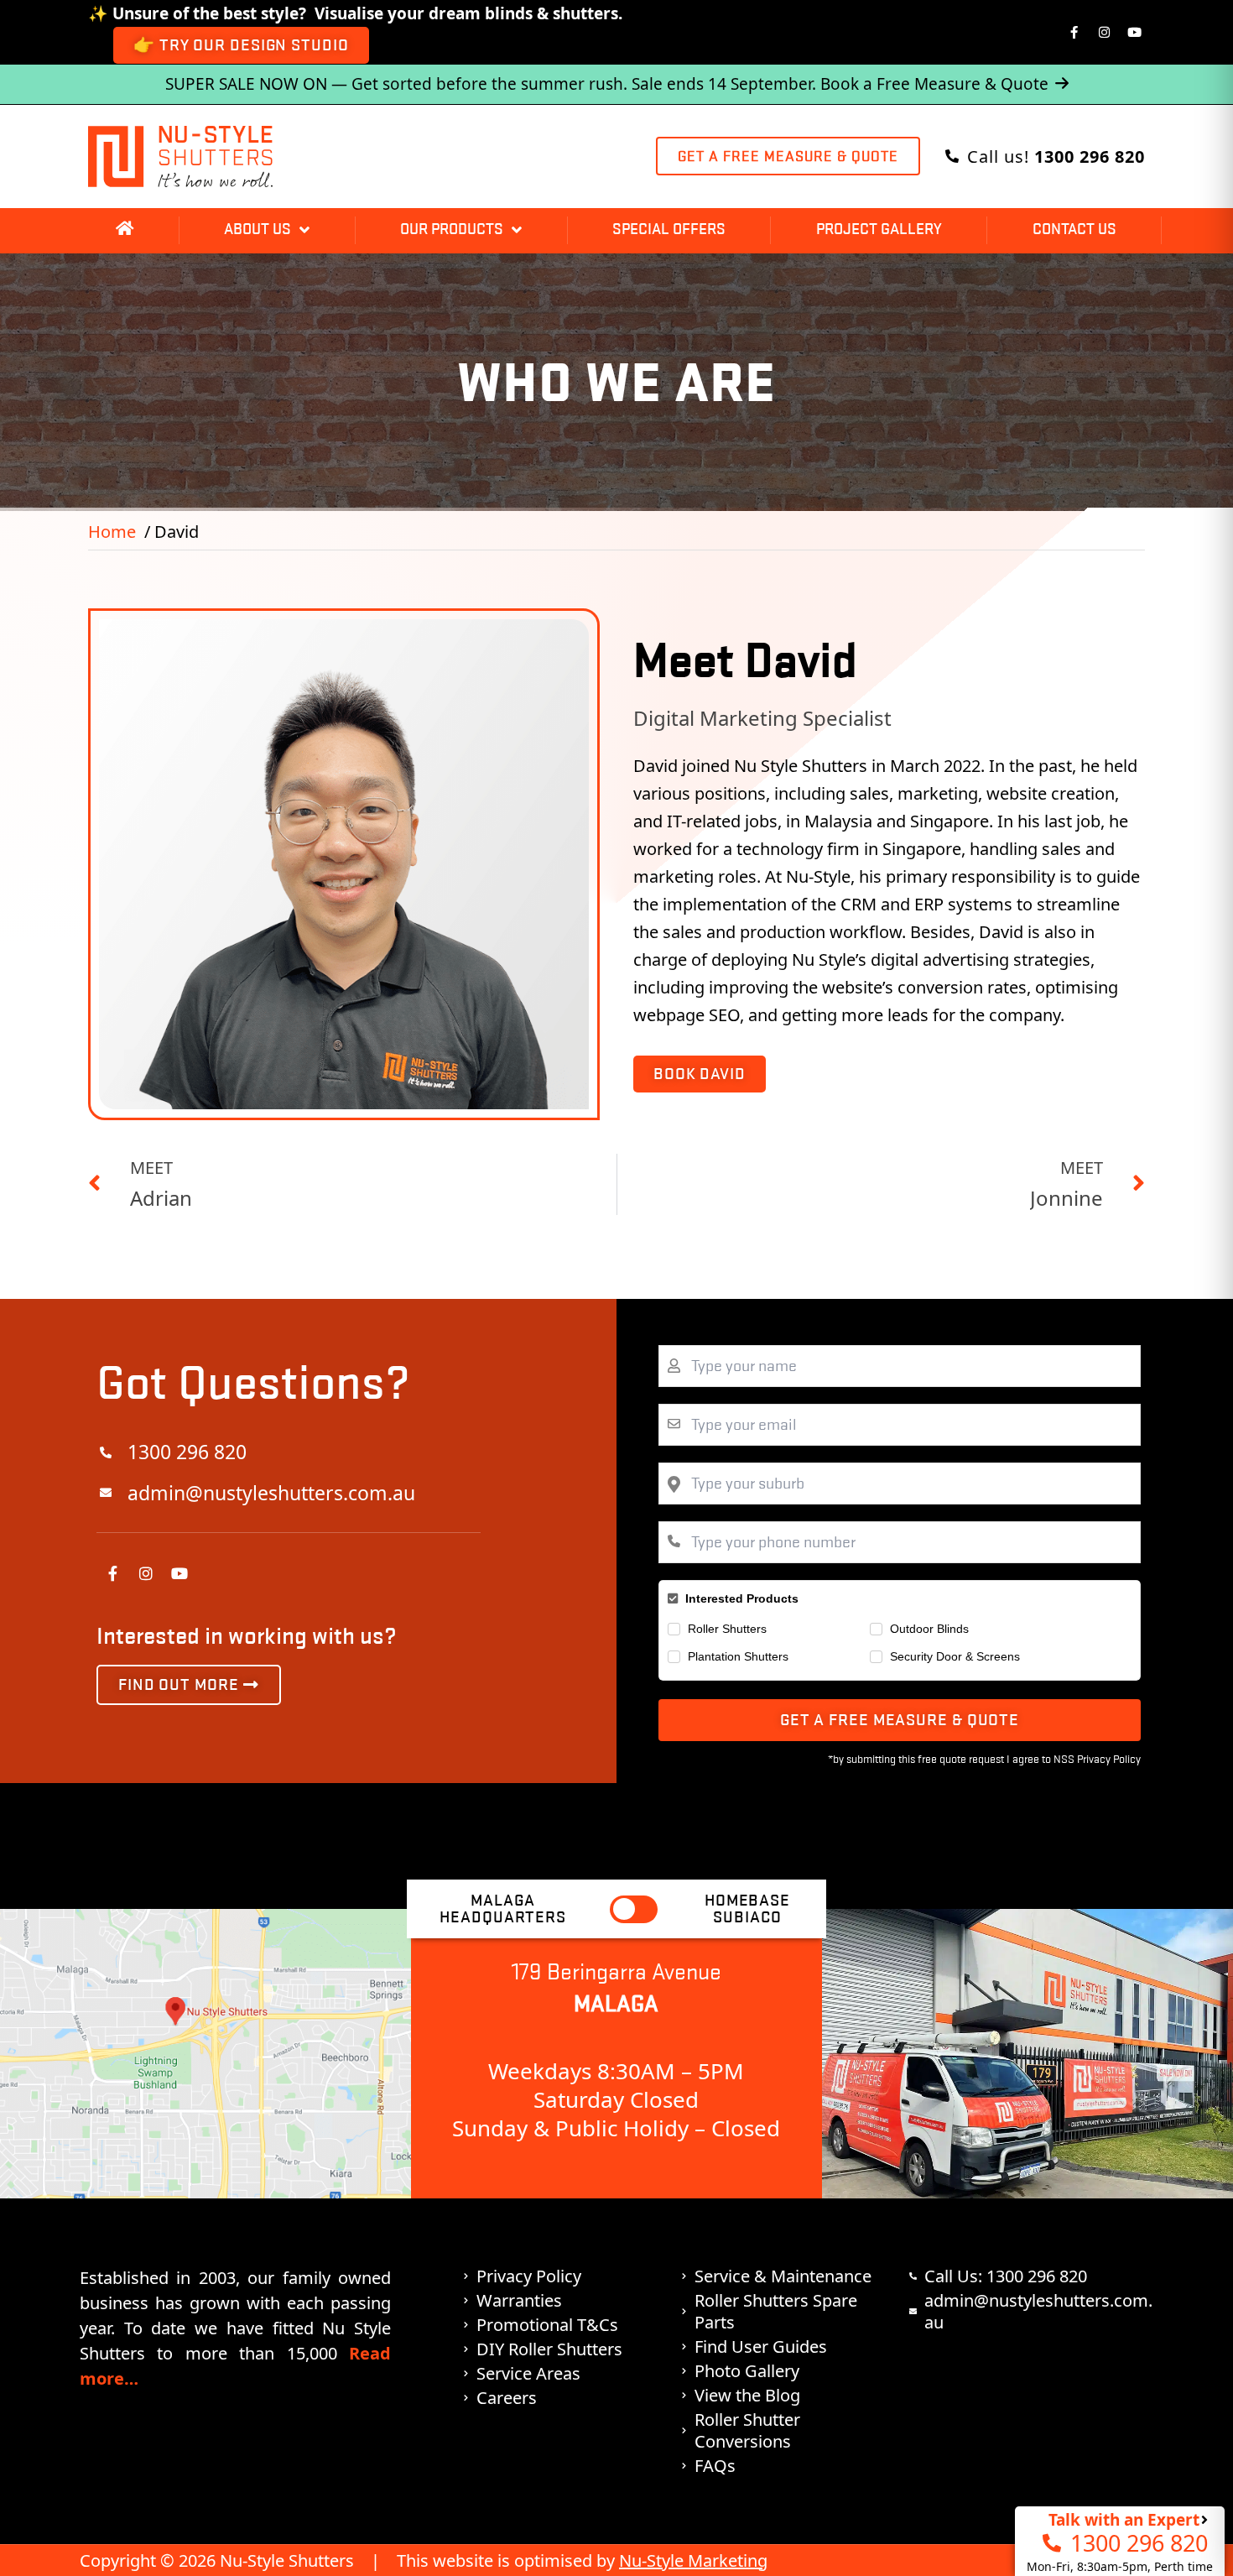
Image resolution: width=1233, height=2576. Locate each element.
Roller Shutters (727, 1629)
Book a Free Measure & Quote (934, 84)
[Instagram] (1105, 33)
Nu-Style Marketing (693, 2560)
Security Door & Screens (955, 1656)
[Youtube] (1135, 33)
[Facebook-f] (1074, 33)
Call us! (1056, 156)
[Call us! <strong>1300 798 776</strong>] (952, 156)
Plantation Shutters (738, 1656)
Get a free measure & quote (900, 1720)
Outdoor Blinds (929, 1629)
